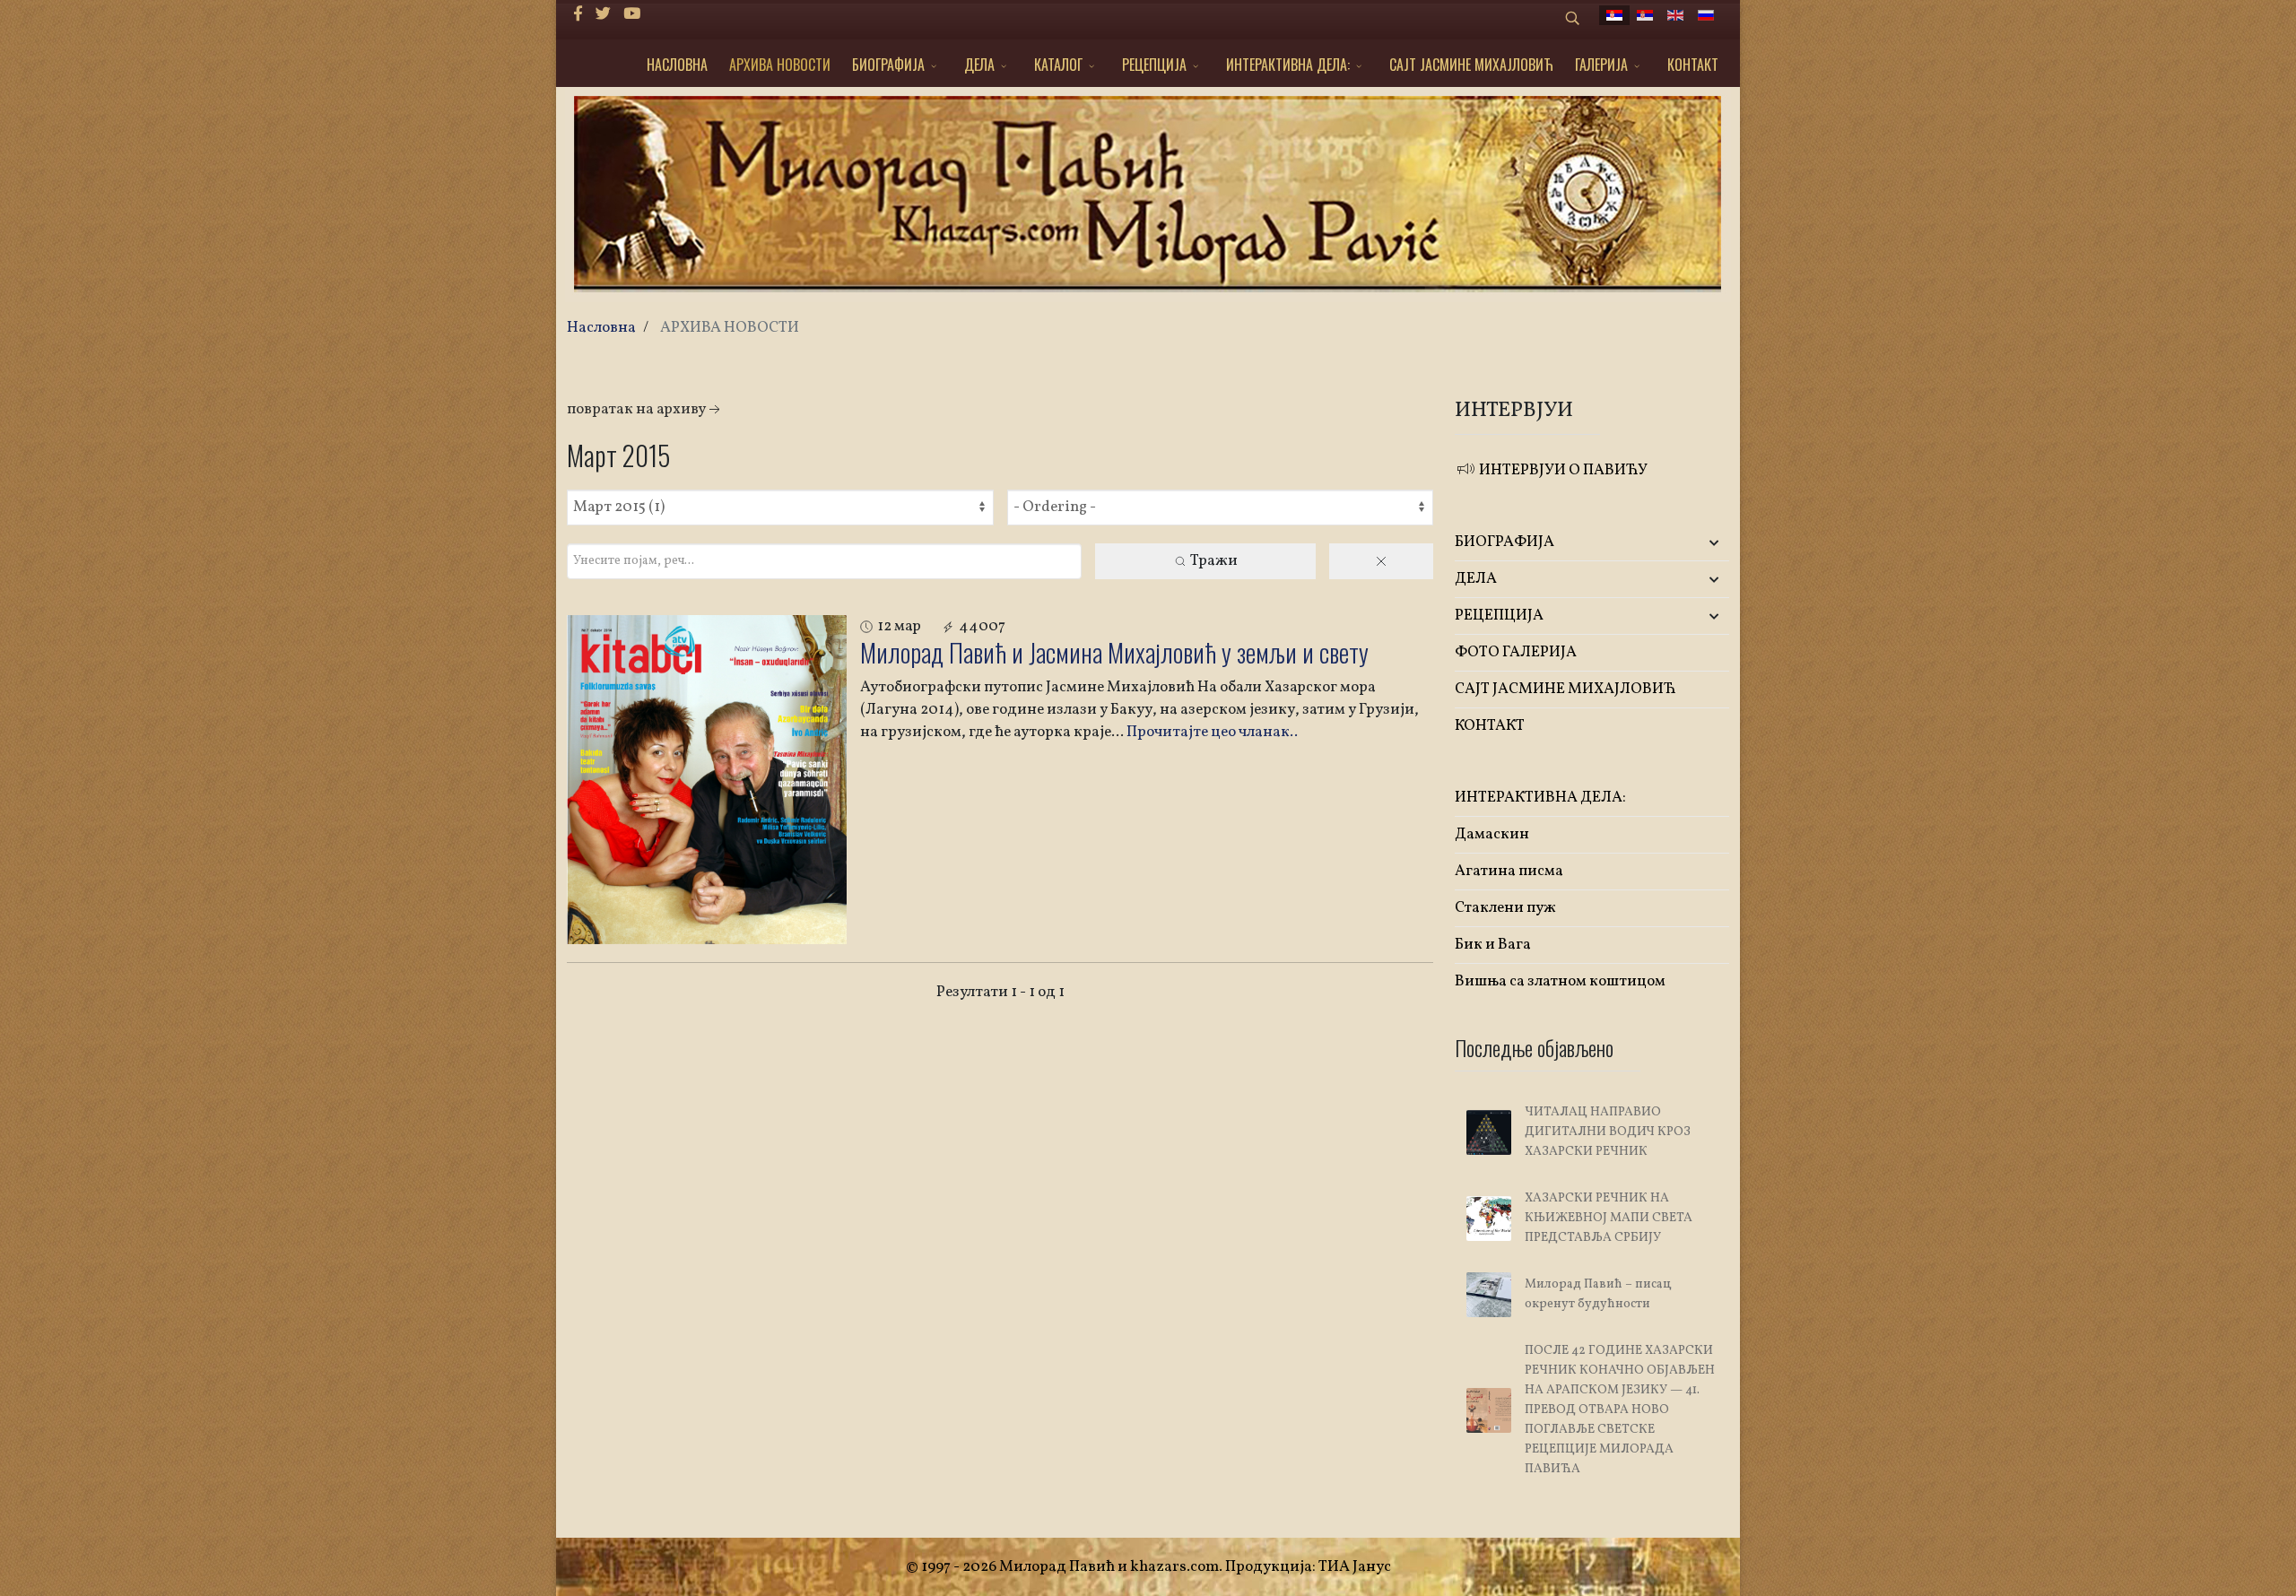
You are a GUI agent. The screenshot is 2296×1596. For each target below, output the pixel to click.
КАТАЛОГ (1058, 65)
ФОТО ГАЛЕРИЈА (1516, 652)
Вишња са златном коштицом (1560, 981)
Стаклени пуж (1505, 908)
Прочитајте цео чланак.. (1212, 732)
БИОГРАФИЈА (888, 65)
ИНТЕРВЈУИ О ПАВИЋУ (1562, 470)
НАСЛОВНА (677, 65)
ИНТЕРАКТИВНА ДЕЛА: (1288, 65)
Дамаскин (1492, 834)
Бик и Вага (1493, 945)
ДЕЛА (979, 65)
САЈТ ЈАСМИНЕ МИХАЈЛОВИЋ (1471, 65)
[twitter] (603, 15)
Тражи (1213, 561)
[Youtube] (632, 15)
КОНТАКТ (1693, 65)
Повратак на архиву (636, 409)
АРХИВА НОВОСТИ (780, 65)
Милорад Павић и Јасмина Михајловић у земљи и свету (1114, 652)
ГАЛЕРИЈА (1601, 65)
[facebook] (578, 15)
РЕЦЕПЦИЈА (1154, 65)
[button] (1684, 543)
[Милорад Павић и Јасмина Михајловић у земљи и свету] (707, 780)
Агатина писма (1509, 871)
